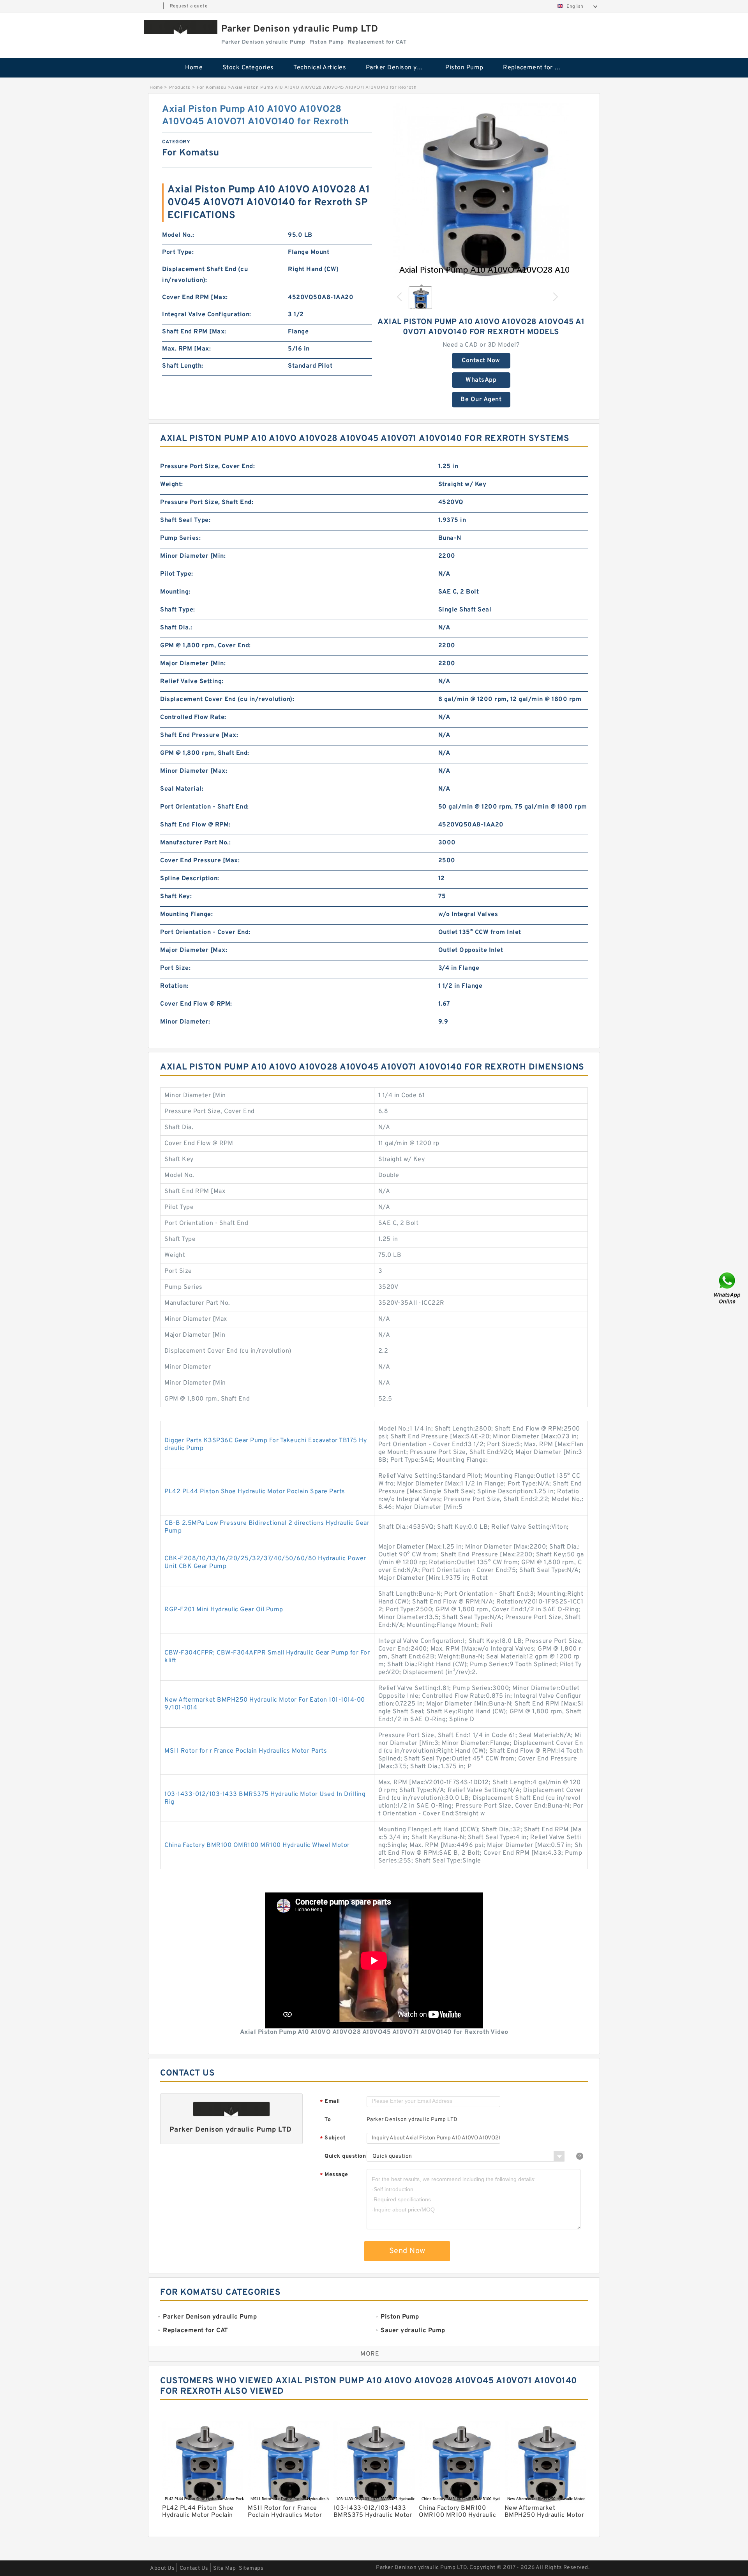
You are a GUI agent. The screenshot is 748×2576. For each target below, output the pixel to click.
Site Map (224, 2568)
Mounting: (175, 592)
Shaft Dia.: (176, 628)
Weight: (172, 485)
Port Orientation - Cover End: (205, 932)
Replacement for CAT (535, 68)
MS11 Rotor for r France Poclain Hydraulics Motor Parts (246, 1751)
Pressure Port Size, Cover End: (207, 467)
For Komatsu (212, 88)
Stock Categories (248, 68)
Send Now (407, 2251)
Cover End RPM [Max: (195, 298)
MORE (370, 2354)
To (328, 2120)
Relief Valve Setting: (192, 682)
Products (180, 88)
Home (194, 68)
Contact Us (194, 2568)
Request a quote (189, 6)
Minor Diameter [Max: (194, 771)
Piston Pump (464, 68)
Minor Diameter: (185, 1022)
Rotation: (174, 986)
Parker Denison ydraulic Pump (400, 68)
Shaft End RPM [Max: (194, 332)
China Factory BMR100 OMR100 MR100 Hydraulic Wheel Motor (257, 1845)
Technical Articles (320, 68)
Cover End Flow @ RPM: (196, 1004)
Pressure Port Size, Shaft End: (207, 502)
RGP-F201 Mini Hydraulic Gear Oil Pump (224, 1610)
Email (330, 2102)
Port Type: (178, 252)
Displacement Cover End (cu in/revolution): (227, 700)
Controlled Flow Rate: (193, 717)
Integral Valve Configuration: (207, 315)
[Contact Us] (728, 1288)
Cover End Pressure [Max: (200, 861)
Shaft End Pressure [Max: (199, 735)
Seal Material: (182, 789)
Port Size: (175, 968)
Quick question (345, 2156)
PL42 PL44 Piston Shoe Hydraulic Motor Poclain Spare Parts (255, 1492)
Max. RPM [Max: (186, 349)
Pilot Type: (177, 574)
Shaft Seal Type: (185, 520)
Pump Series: (180, 538)
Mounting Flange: (186, 914)
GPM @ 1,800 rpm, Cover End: (206, 646)
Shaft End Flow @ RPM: (195, 825)
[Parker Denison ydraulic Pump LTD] (181, 27)
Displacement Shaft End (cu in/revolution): (205, 275)
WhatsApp (481, 380)
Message (334, 2175)
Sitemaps (251, 2568)
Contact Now (481, 361)
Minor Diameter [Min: (193, 556)
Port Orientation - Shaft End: (205, 807)
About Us (162, 2568)
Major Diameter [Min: (193, 664)
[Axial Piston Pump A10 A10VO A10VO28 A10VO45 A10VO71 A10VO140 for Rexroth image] (481, 191)
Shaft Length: (183, 366)
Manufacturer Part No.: (195, 843)
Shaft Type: (178, 610)
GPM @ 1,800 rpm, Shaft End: (205, 753)
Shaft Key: (176, 897)
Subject (333, 2138)
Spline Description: (190, 879)
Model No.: (178, 235)
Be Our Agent (481, 400)
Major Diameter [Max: (194, 950)
